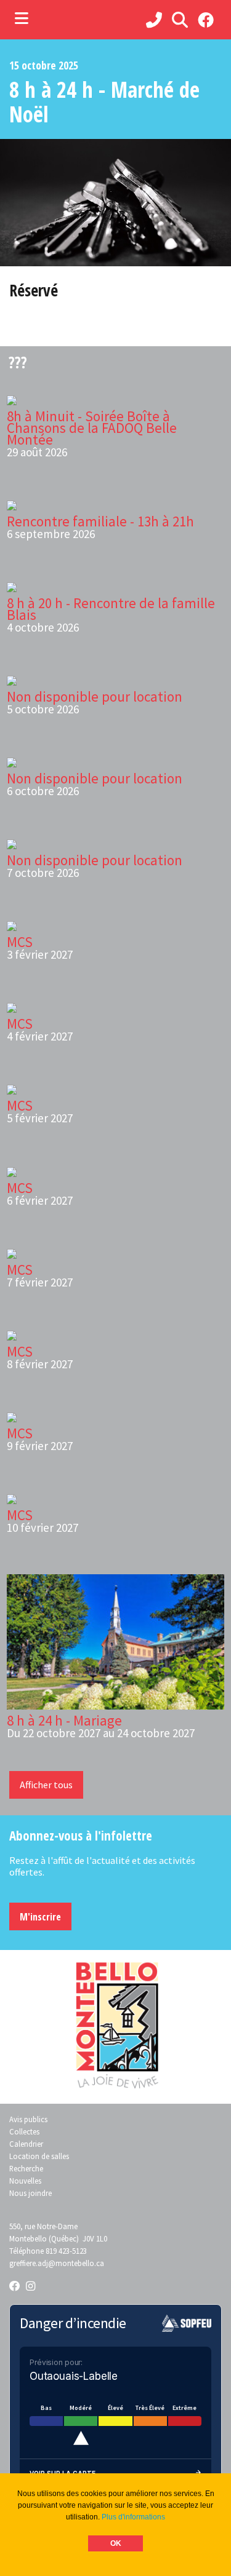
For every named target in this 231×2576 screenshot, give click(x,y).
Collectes (24, 2131)
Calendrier (26, 2144)
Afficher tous (46, 1785)
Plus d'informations (133, 2517)
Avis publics (28, 2119)
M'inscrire (40, 1917)
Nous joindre (30, 2193)
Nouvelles (25, 2181)
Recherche (26, 2168)
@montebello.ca (76, 2263)
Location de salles (39, 2156)
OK (116, 2543)
